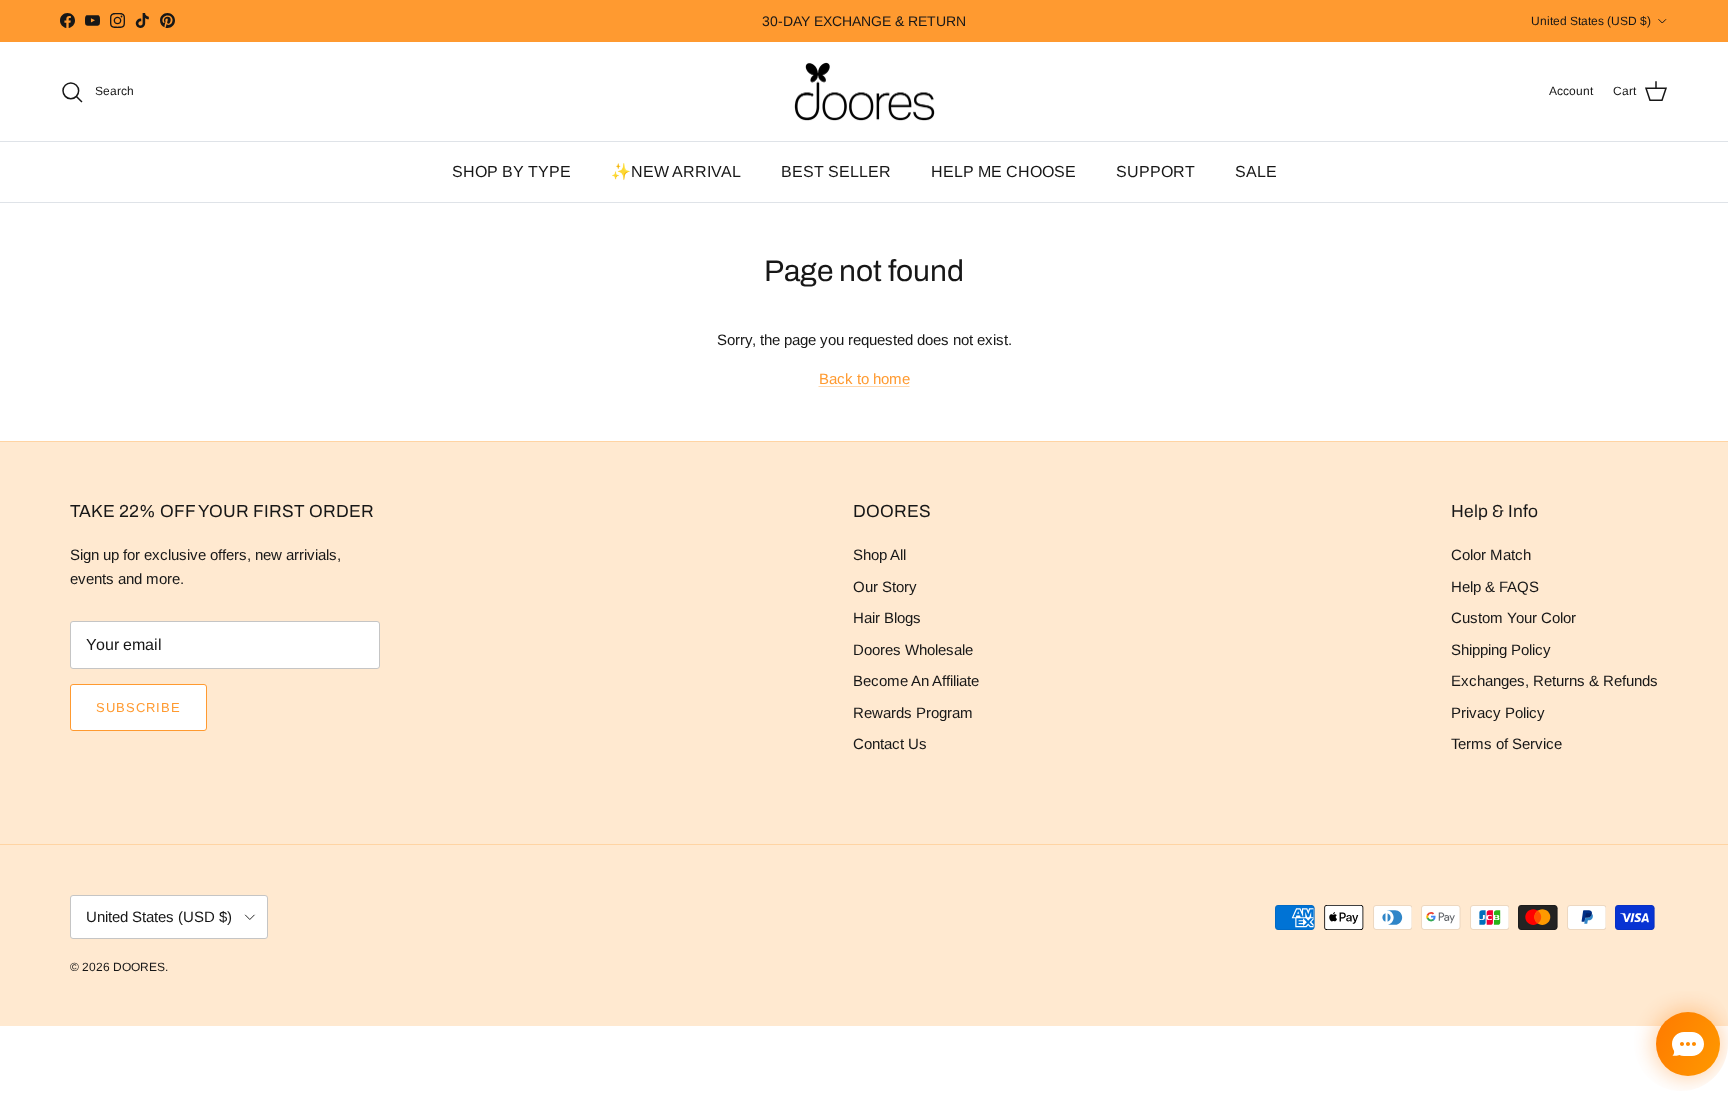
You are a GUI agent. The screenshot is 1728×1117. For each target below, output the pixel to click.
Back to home (864, 378)
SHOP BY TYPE (511, 171)
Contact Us (890, 743)
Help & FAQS (1495, 586)
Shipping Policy (1501, 649)
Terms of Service (1506, 743)
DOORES (139, 967)
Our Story (885, 586)
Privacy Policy (1498, 712)
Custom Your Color (1513, 617)
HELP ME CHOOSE (1003, 171)
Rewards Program (913, 712)
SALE (1256, 171)
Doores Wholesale (913, 649)
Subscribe (138, 707)
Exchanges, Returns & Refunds (1554, 680)
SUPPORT (1155, 171)
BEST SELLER (836, 171)
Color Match (1491, 554)
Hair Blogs (887, 617)
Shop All (879, 554)
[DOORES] (864, 92)
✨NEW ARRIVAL (676, 171)
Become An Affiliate (916, 680)
